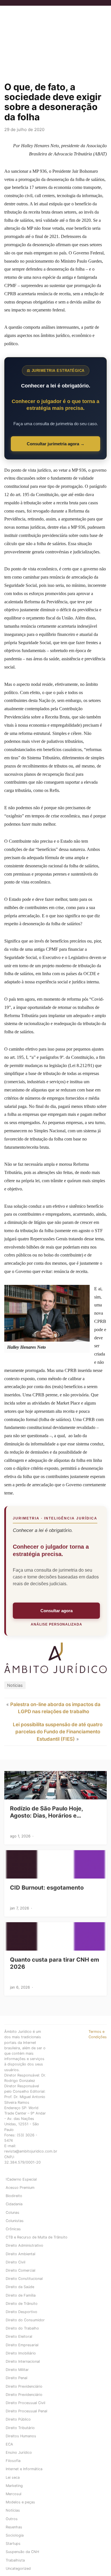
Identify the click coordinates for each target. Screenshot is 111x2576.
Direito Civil (16, 2262)
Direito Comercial (20, 2270)
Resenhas (14, 2527)
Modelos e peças (20, 2502)
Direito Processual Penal (26, 2411)
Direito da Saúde (20, 2287)
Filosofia (13, 2461)
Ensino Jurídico (19, 2452)
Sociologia (15, 2535)
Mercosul (14, 2494)
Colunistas (15, 2221)
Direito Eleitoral (19, 2336)
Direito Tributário (20, 2428)
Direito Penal (17, 2378)
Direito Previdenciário (24, 2386)
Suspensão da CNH (22, 2552)
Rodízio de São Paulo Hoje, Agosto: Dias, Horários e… (46, 1812)
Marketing (14, 2486)
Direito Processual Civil (25, 2403)
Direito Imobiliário (21, 2353)
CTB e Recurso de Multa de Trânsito (37, 2237)
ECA (9, 2444)
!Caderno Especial (21, 2179)
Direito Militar (17, 2370)
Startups (13, 2544)
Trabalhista (15, 2560)
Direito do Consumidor (25, 2320)
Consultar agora (56, 1611)
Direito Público (18, 2419)
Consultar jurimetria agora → (56, 444)
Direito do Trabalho (22, 2328)
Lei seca (13, 2477)
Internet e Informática (24, 2469)
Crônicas (13, 2229)
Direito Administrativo (24, 2245)
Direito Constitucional (24, 2279)
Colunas (13, 2213)
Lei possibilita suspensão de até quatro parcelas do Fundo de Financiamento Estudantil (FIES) (58, 1732)
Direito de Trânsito (22, 2304)
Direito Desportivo (21, 2312)
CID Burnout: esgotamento (47, 1888)
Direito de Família (21, 2295)
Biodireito (14, 2196)
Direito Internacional (23, 2361)
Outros (12, 2519)
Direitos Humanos (21, 2436)
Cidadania (14, 2204)
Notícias (15, 1685)
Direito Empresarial (22, 2345)
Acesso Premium (20, 2188)
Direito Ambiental (20, 2254)
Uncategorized (18, 2568)
